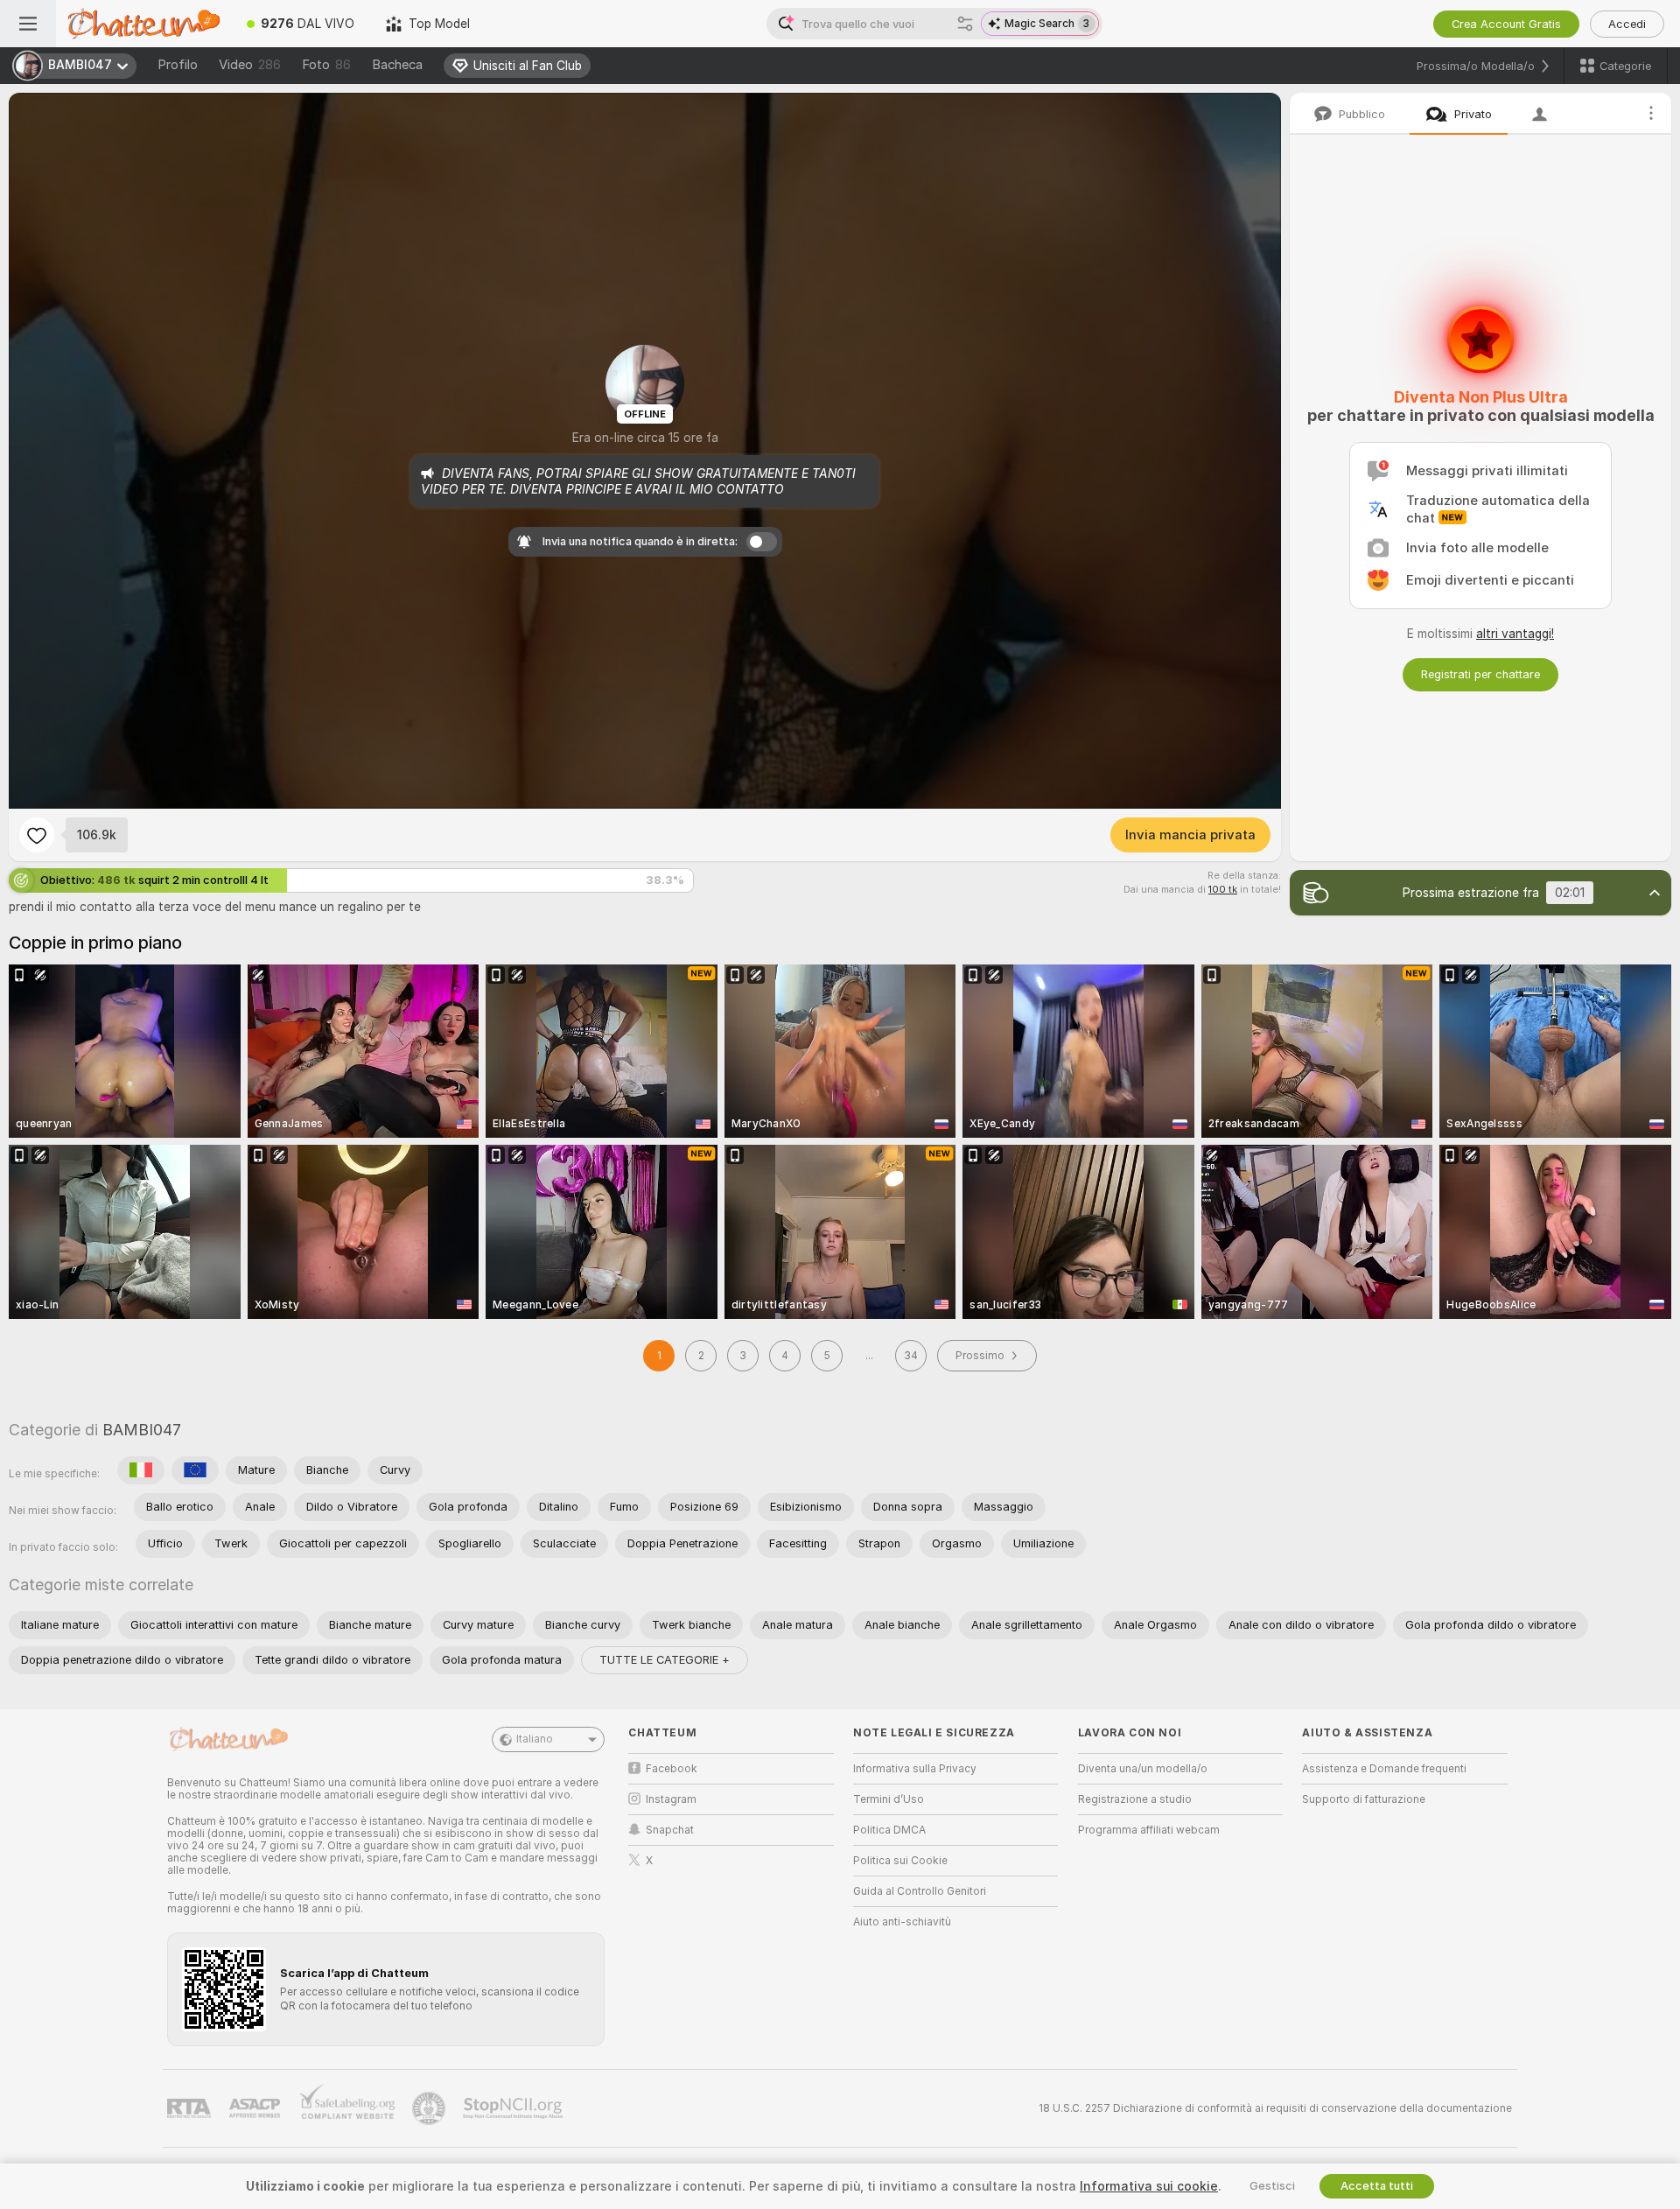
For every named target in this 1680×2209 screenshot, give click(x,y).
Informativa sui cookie (1149, 2186)
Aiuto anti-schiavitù (902, 1922)
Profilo (178, 65)
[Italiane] (141, 1470)
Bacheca (397, 65)
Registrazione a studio (1135, 1799)
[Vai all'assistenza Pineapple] (430, 2108)
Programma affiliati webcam (1149, 1830)
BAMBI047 (142, 1430)
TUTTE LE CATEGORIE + (665, 1660)
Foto (326, 65)
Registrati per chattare (1480, 674)
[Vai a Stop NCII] (514, 2108)
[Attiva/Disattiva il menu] (28, 24)
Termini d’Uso (889, 1799)
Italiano (535, 1739)
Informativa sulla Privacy (915, 1769)
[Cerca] (965, 24)
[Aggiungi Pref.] (37, 835)
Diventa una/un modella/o (1143, 1769)
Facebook (672, 1769)
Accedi (1627, 24)
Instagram (671, 1799)
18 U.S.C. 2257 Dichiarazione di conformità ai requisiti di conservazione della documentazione (1275, 2108)
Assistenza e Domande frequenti (1384, 1769)
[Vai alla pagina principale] (143, 24)
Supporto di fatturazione (1364, 1799)
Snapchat (670, 1830)
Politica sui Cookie (900, 1861)
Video (250, 65)
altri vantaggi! (1515, 634)
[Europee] (195, 1470)
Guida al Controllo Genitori (920, 1891)
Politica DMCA (889, 1830)
